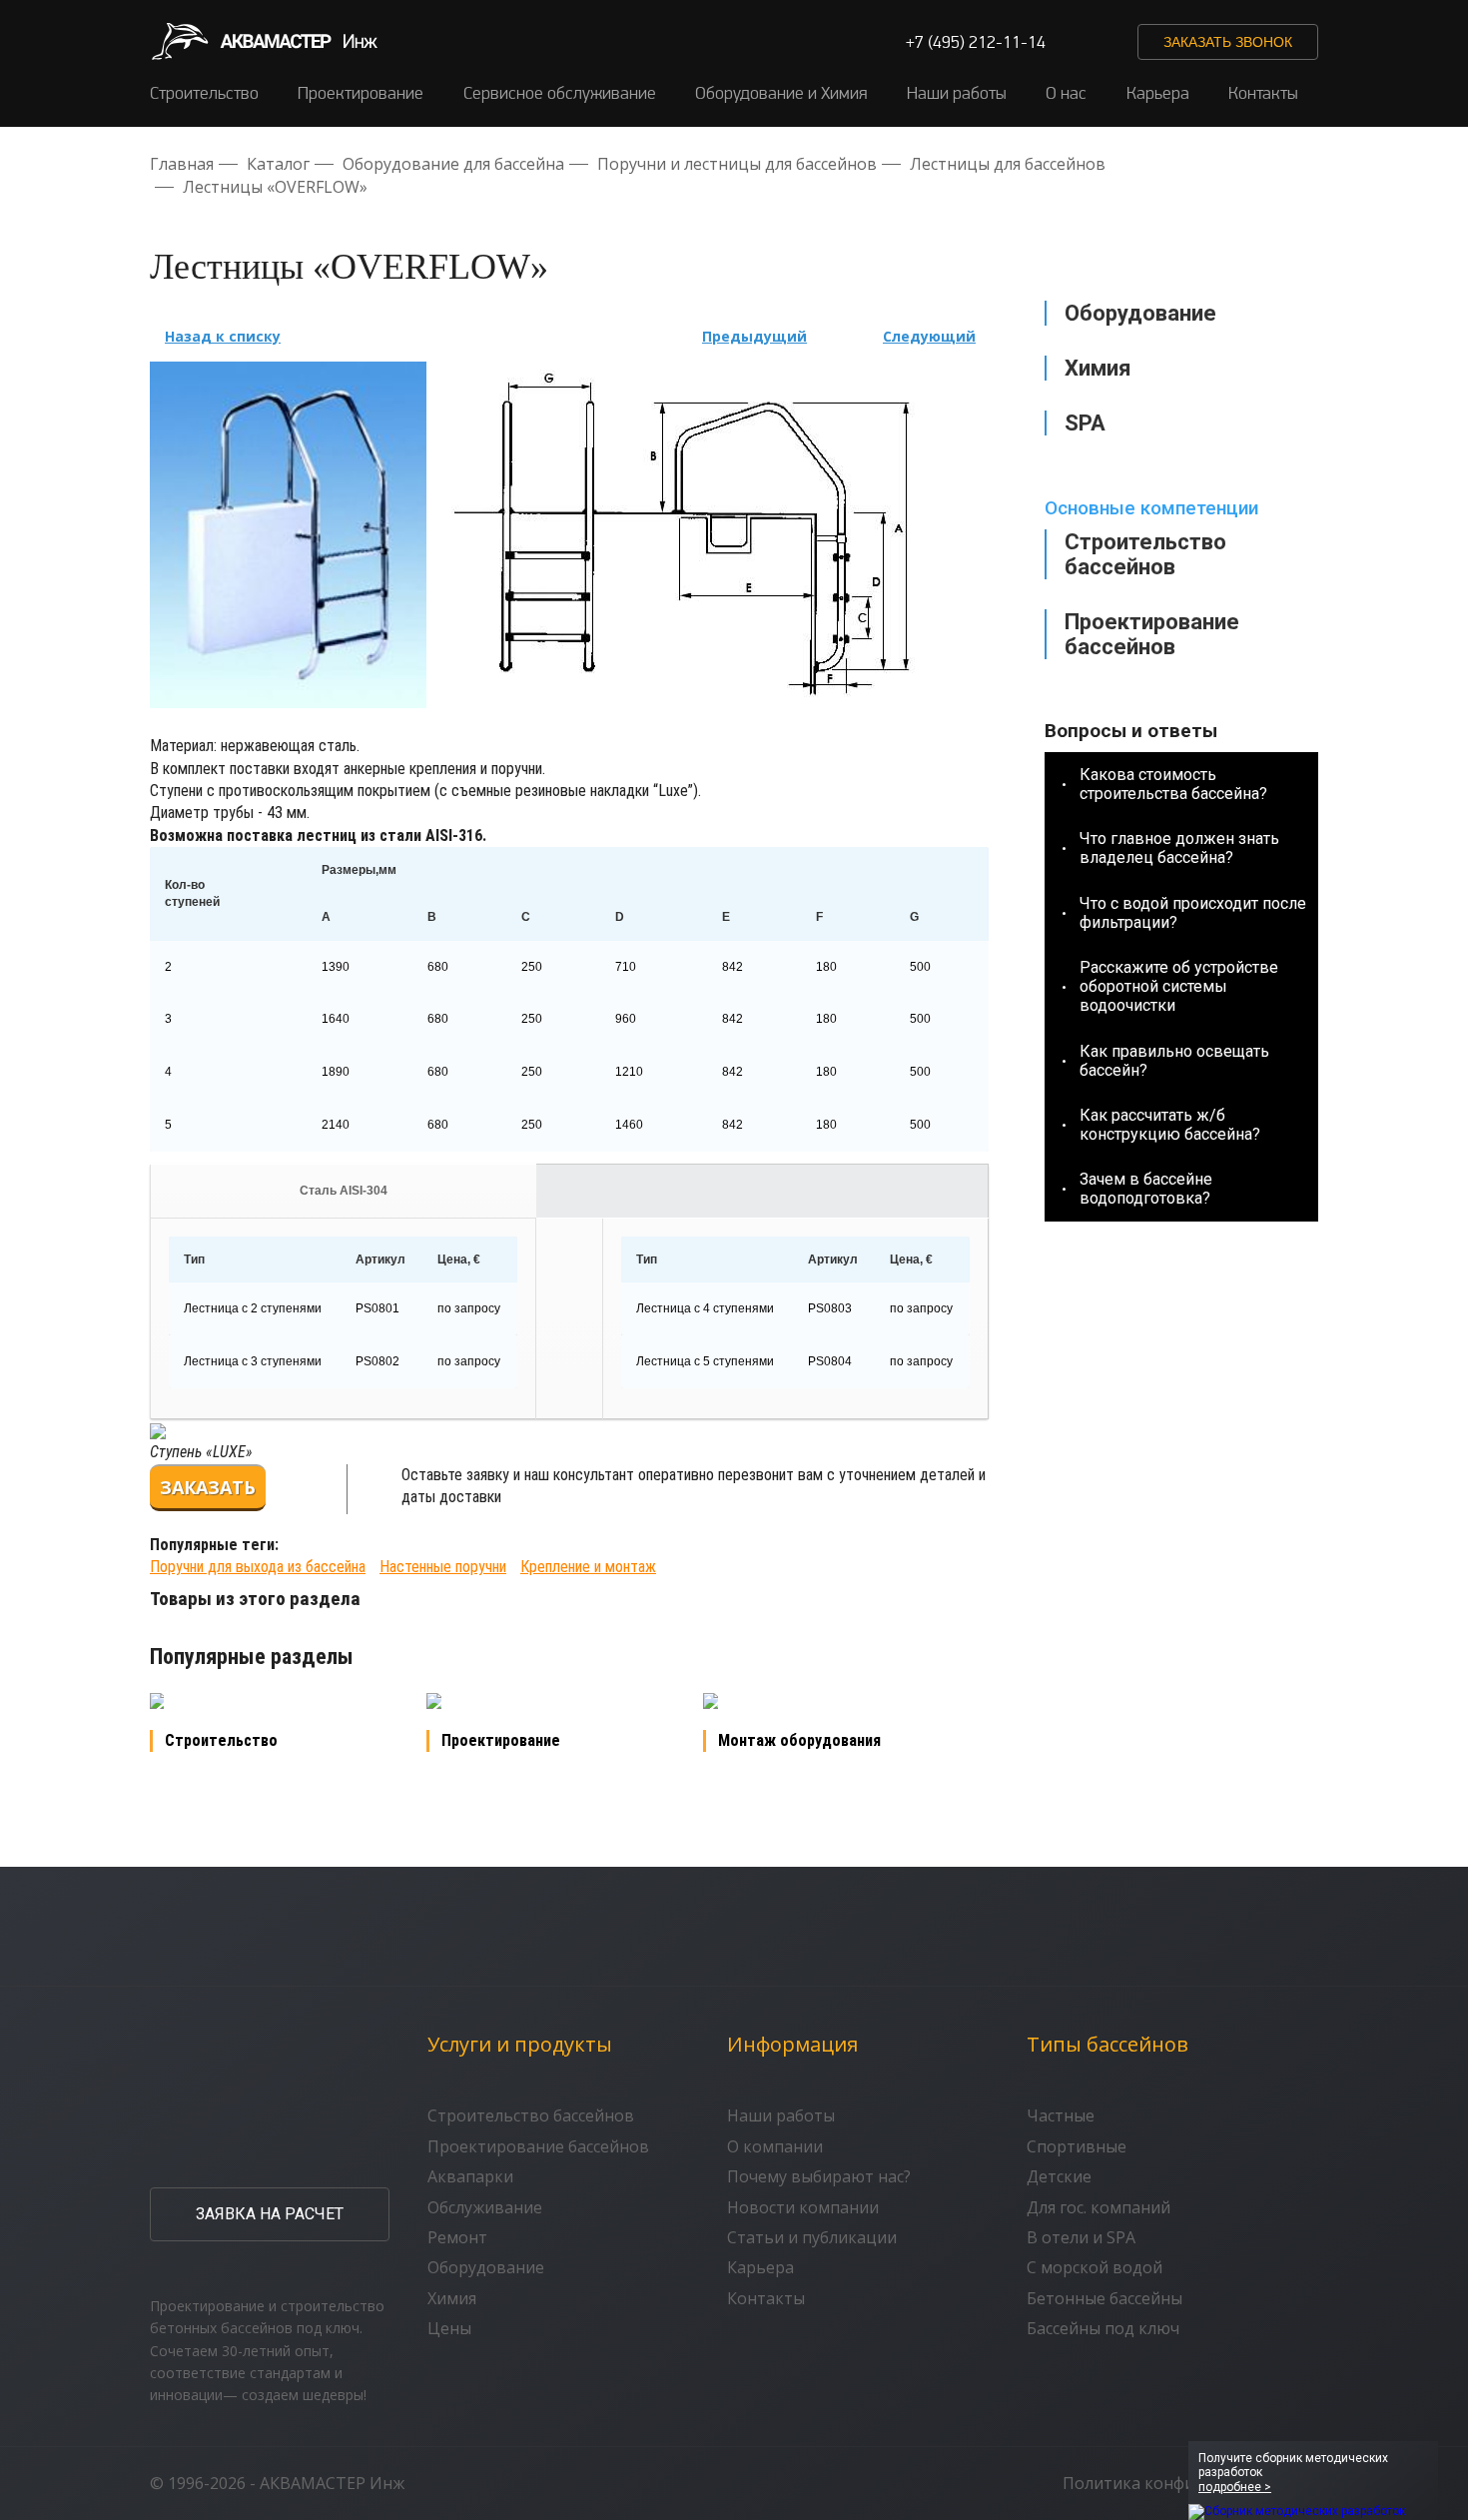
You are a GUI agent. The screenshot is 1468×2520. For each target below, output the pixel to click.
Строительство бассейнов (1145, 554)
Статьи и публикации (812, 2237)
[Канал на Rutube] (1073, 42)
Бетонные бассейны (1104, 2298)
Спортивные (1077, 2146)
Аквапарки (470, 2176)
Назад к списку (223, 336)
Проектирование (361, 92)
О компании (775, 2146)
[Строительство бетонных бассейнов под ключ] (264, 41)
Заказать (208, 1487)
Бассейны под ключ (1103, 2328)
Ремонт (457, 2237)
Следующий (929, 336)
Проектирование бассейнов (1152, 634)
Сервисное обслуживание (560, 92)
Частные (1061, 2115)
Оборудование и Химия (781, 92)
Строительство (204, 92)
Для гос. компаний (1099, 2207)
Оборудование (486, 2267)
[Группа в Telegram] (1110, 42)
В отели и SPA (1081, 2237)
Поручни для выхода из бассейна (258, 1567)
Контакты (1263, 92)
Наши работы (957, 92)
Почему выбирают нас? (819, 2176)
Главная (182, 164)
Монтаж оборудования (799, 1740)
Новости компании (803, 2207)
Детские (1059, 2176)
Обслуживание (485, 2207)
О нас (1066, 92)
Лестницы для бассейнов (1008, 164)
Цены (449, 2328)
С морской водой (1095, 2267)
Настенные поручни (443, 1567)
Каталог (278, 164)
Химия (452, 2298)
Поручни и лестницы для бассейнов (737, 164)
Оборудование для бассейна (453, 164)
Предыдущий (754, 336)
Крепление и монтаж (588, 1567)
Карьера (1158, 92)
